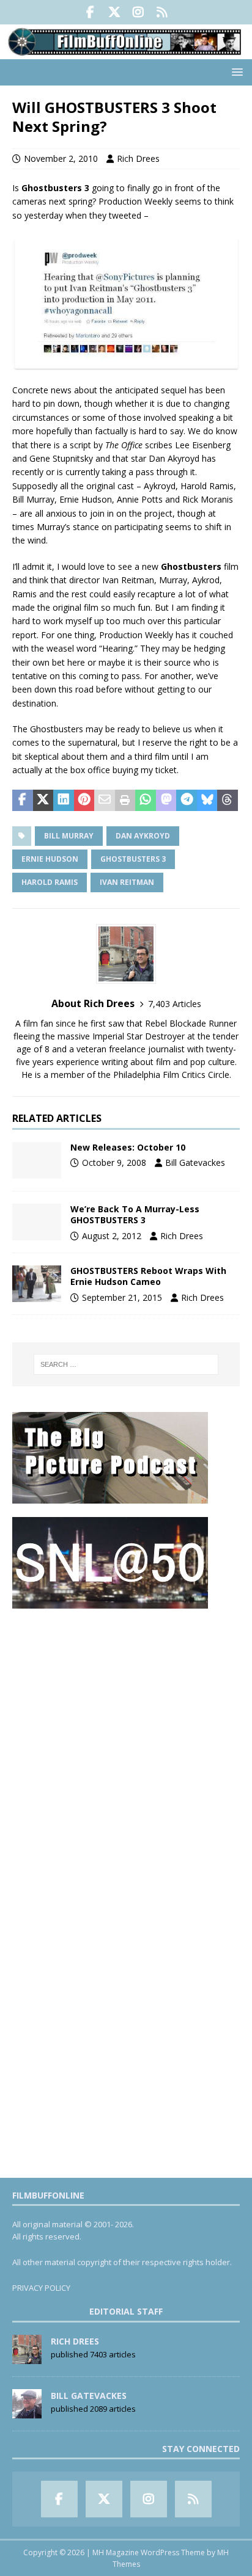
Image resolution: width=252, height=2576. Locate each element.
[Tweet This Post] (43, 801)
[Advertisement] (126, 1748)
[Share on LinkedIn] (64, 801)
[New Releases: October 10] (37, 1160)
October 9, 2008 (114, 1162)
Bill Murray (69, 836)
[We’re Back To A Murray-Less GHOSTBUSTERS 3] (37, 1222)
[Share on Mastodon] (166, 801)
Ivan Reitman (127, 882)
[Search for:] (126, 1364)
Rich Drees (138, 158)
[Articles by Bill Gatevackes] (27, 2412)
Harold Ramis (50, 882)
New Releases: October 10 (128, 1147)
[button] (235, 72)
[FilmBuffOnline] (126, 52)
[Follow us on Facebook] (90, 12)
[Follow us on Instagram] (138, 12)
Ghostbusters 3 (133, 859)
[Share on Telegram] (187, 801)
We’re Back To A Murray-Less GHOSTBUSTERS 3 (135, 1214)
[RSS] (162, 12)
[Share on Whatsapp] (146, 801)
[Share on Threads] (228, 801)
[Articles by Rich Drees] (27, 2357)
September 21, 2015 (122, 1297)
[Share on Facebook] (23, 801)
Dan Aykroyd (143, 836)
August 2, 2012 (112, 1236)
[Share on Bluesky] (207, 801)
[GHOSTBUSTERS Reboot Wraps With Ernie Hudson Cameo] (37, 1284)
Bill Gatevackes (195, 1162)
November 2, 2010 (61, 158)
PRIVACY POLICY (41, 2288)
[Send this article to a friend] (105, 801)
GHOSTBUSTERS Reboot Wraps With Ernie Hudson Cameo (148, 1276)
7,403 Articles (175, 1004)
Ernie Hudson (50, 859)
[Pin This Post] (84, 801)
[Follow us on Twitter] (114, 12)
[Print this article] (125, 801)
